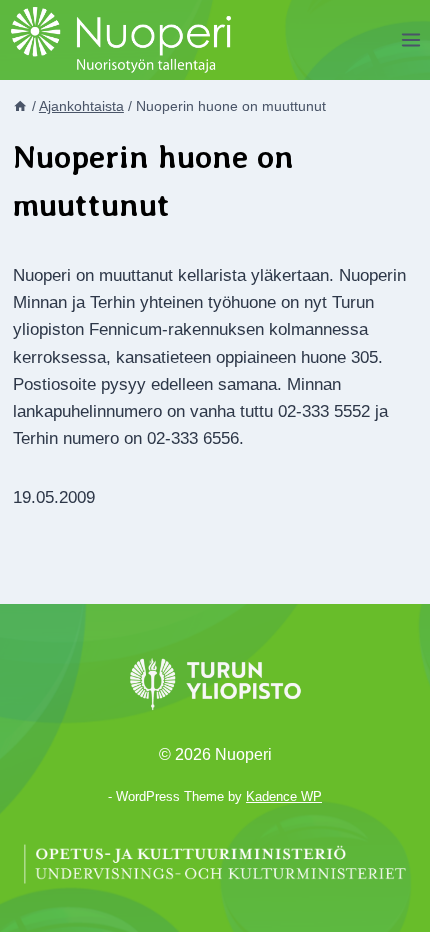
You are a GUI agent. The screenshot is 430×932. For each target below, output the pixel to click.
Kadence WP (284, 796)
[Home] (20, 106)
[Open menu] (410, 39)
